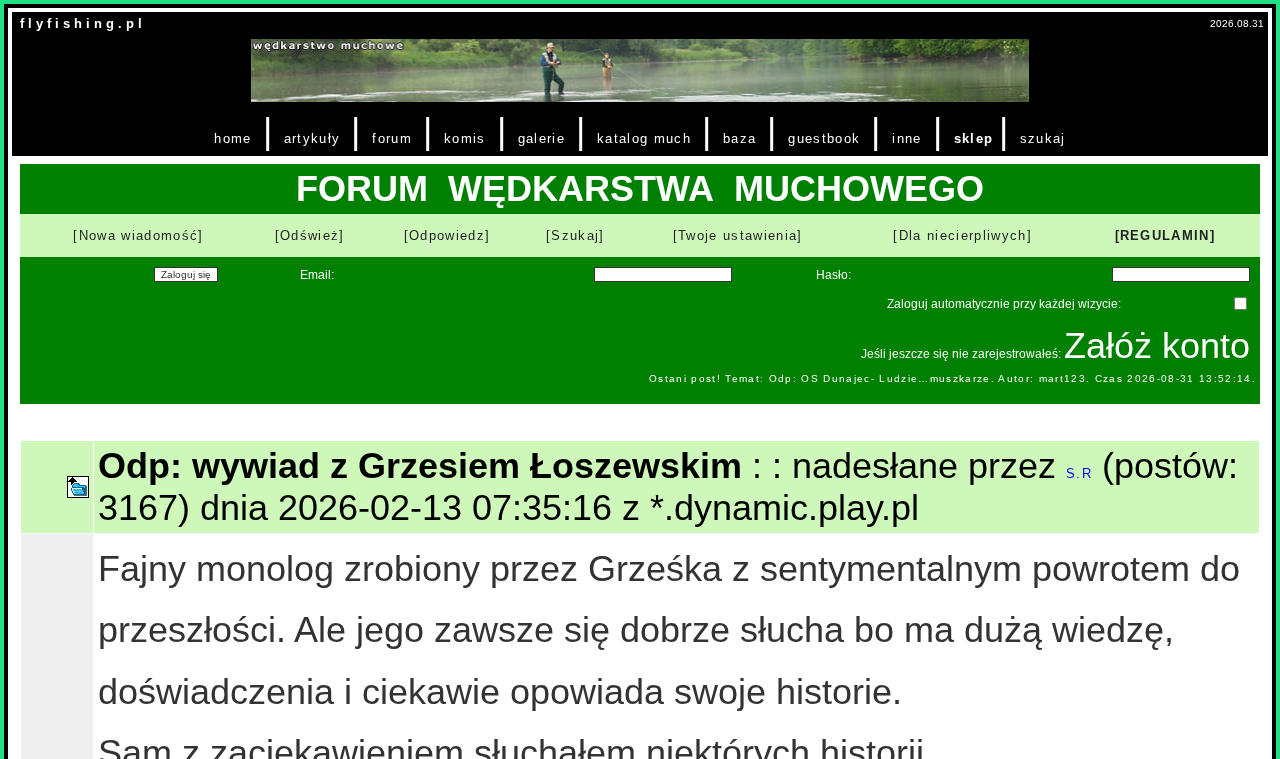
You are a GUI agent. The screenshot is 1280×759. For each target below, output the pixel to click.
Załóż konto (1157, 345)
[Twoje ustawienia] (738, 235)
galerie (541, 138)
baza (739, 138)
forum (392, 138)
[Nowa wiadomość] (138, 235)
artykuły (312, 138)
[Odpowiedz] (447, 235)
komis (465, 138)
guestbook (824, 138)
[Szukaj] (575, 235)
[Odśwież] (310, 235)
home (232, 138)
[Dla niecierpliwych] (962, 235)
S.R (1079, 473)
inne (906, 138)
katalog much (644, 138)
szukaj (1043, 138)
